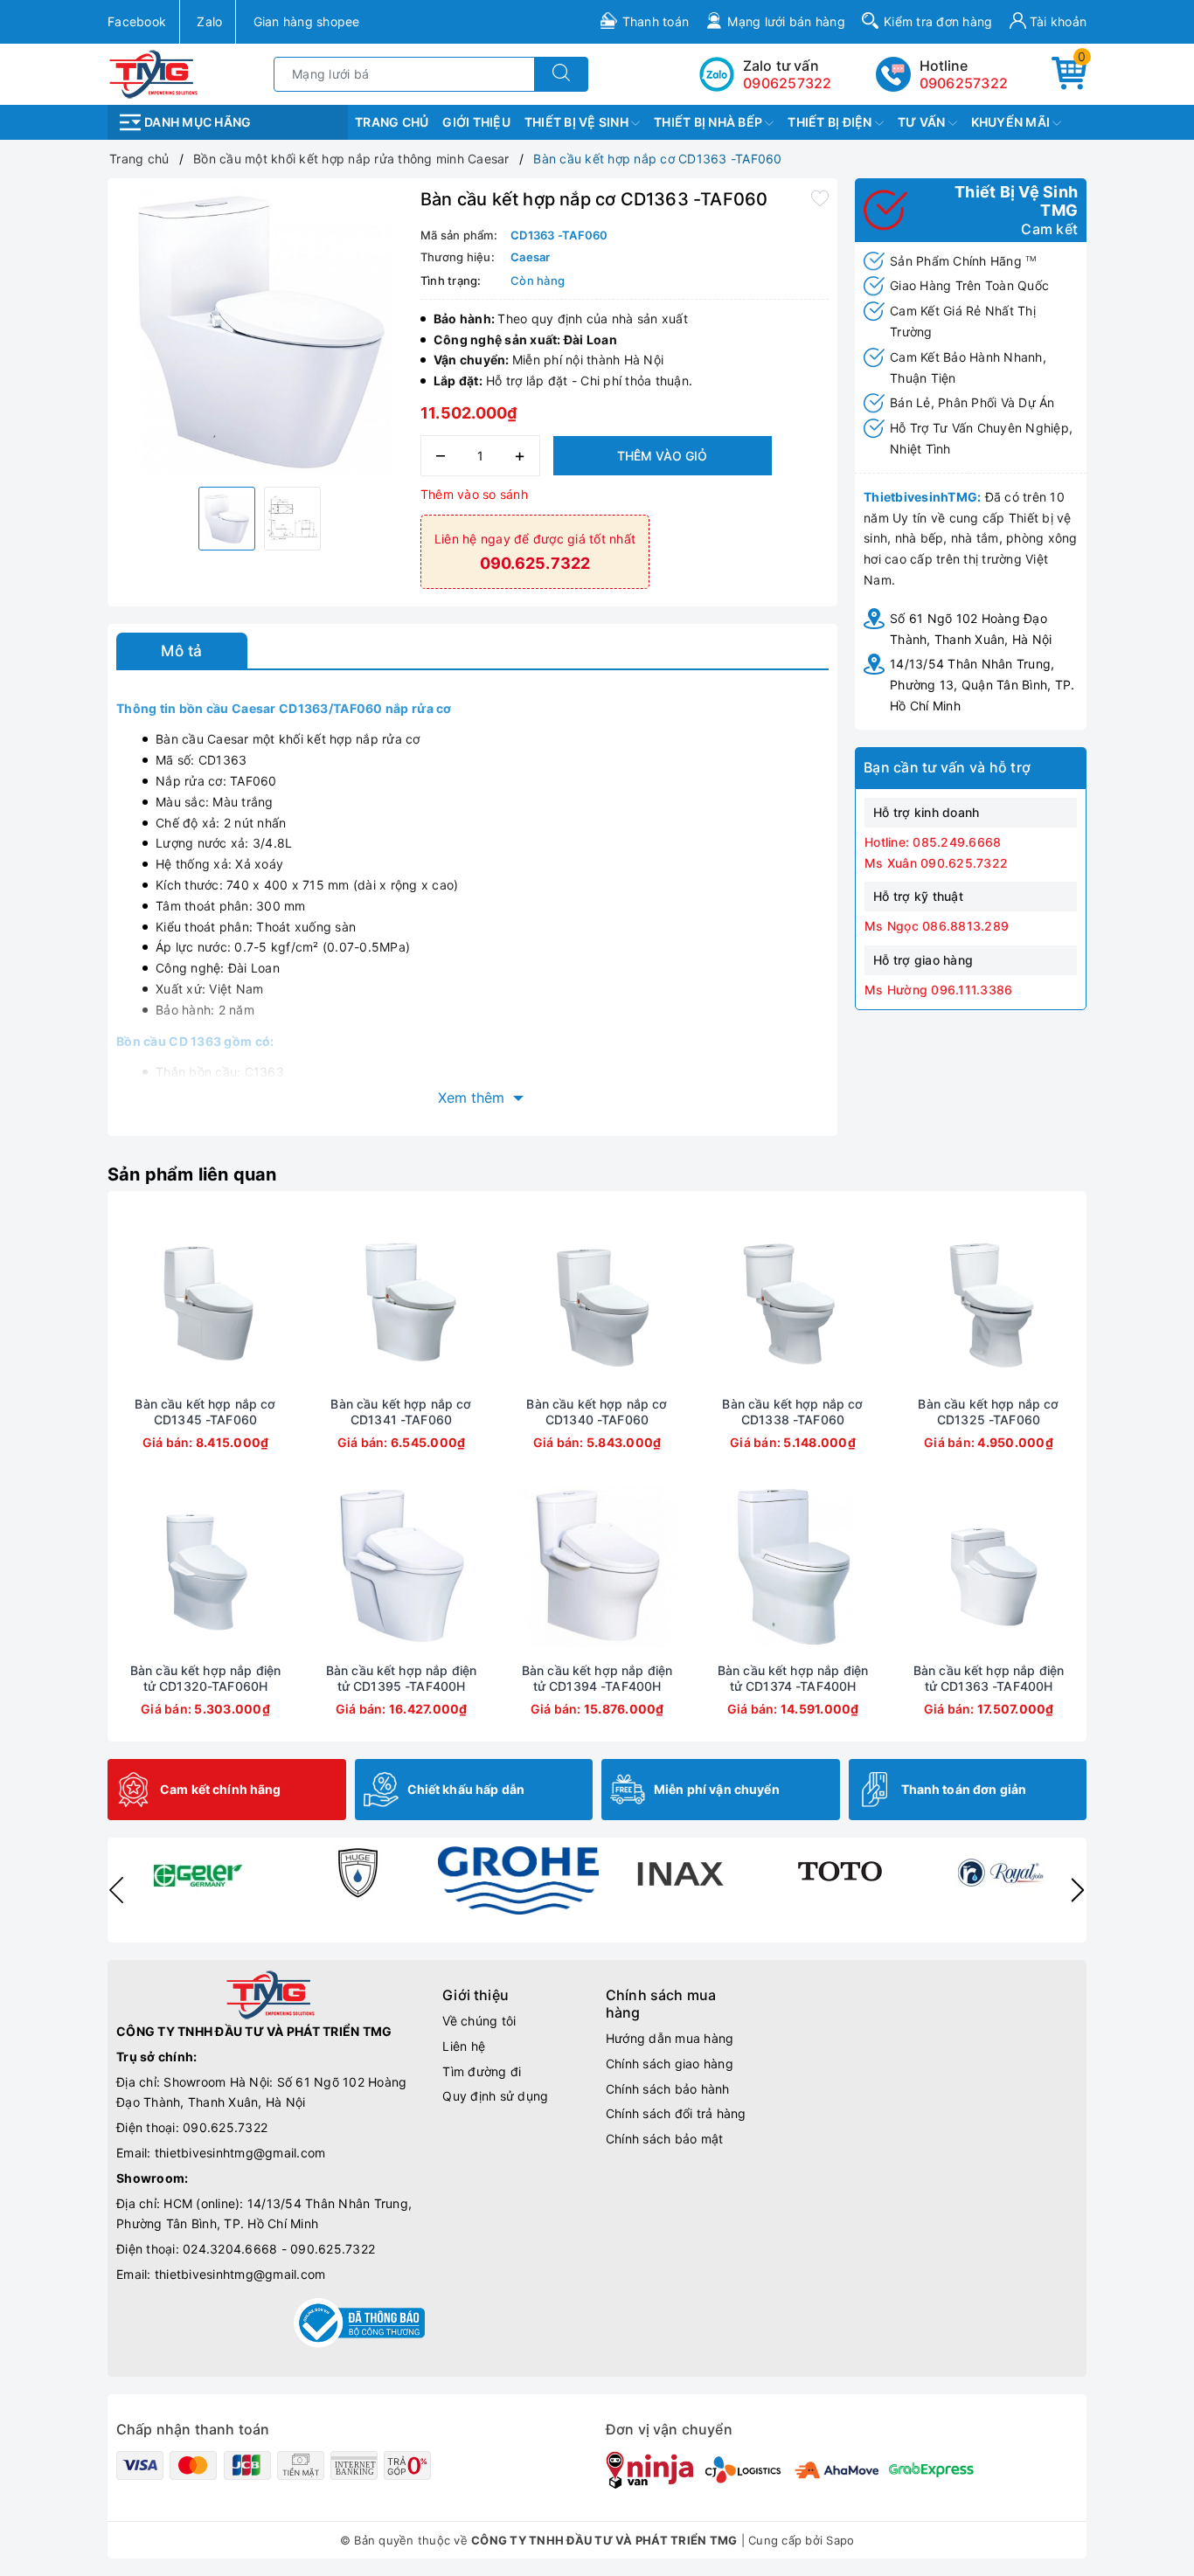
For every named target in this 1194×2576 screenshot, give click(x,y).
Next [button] (1078, 1890)
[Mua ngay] (123, 1300)
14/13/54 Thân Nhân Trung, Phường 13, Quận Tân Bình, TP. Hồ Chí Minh (982, 685)
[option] (260, 330)
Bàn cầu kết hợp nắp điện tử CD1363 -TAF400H (989, 1678)
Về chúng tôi (479, 2021)
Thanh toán (656, 21)
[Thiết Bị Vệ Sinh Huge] (358, 1873)
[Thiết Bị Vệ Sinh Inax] (679, 1873)
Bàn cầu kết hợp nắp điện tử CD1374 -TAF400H (793, 1678)
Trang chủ (392, 122)
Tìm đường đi (482, 2071)
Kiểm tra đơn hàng (938, 21)
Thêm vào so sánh (474, 494)
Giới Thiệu (476, 122)
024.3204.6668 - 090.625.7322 (279, 2249)
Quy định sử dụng (495, 2096)
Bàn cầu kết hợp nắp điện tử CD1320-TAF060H (205, 1678)
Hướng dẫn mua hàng (670, 2038)
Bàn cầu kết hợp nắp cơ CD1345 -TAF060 (205, 1412)
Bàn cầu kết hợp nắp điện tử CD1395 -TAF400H (401, 1678)
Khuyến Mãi (1012, 122)
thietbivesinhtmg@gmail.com (240, 2153)
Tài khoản (1057, 21)
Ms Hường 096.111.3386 (938, 990)
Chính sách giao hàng (670, 2064)
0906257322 (964, 83)
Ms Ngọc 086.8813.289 (937, 926)
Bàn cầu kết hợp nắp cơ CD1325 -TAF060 (988, 1412)
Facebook (137, 21)
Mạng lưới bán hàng (786, 21)
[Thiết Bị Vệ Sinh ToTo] (840, 1873)
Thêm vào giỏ (662, 456)
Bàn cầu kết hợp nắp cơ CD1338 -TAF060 (792, 1412)
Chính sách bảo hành (668, 2089)
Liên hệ (464, 2046)
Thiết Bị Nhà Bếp (709, 122)
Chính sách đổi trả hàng (676, 2113)
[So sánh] (288, 1300)
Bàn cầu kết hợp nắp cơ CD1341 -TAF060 (401, 1412)
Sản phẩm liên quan (192, 1174)
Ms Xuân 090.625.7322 (936, 863)
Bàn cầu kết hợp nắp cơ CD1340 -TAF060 (597, 1412)
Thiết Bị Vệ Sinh (578, 122)
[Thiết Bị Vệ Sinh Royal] (1001, 1873)
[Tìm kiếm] (561, 74)
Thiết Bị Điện (831, 122)
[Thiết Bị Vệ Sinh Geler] (197, 1873)
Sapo (840, 2540)
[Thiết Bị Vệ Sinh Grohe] (518, 1880)
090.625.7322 (225, 2127)
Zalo (209, 21)
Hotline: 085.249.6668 (933, 842)
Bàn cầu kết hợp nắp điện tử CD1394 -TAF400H (597, 1678)
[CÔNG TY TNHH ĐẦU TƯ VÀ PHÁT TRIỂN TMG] (153, 73)
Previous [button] (116, 1890)
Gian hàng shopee (307, 21)
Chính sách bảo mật (665, 2139)
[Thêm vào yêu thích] (820, 197)
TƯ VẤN (923, 122)
